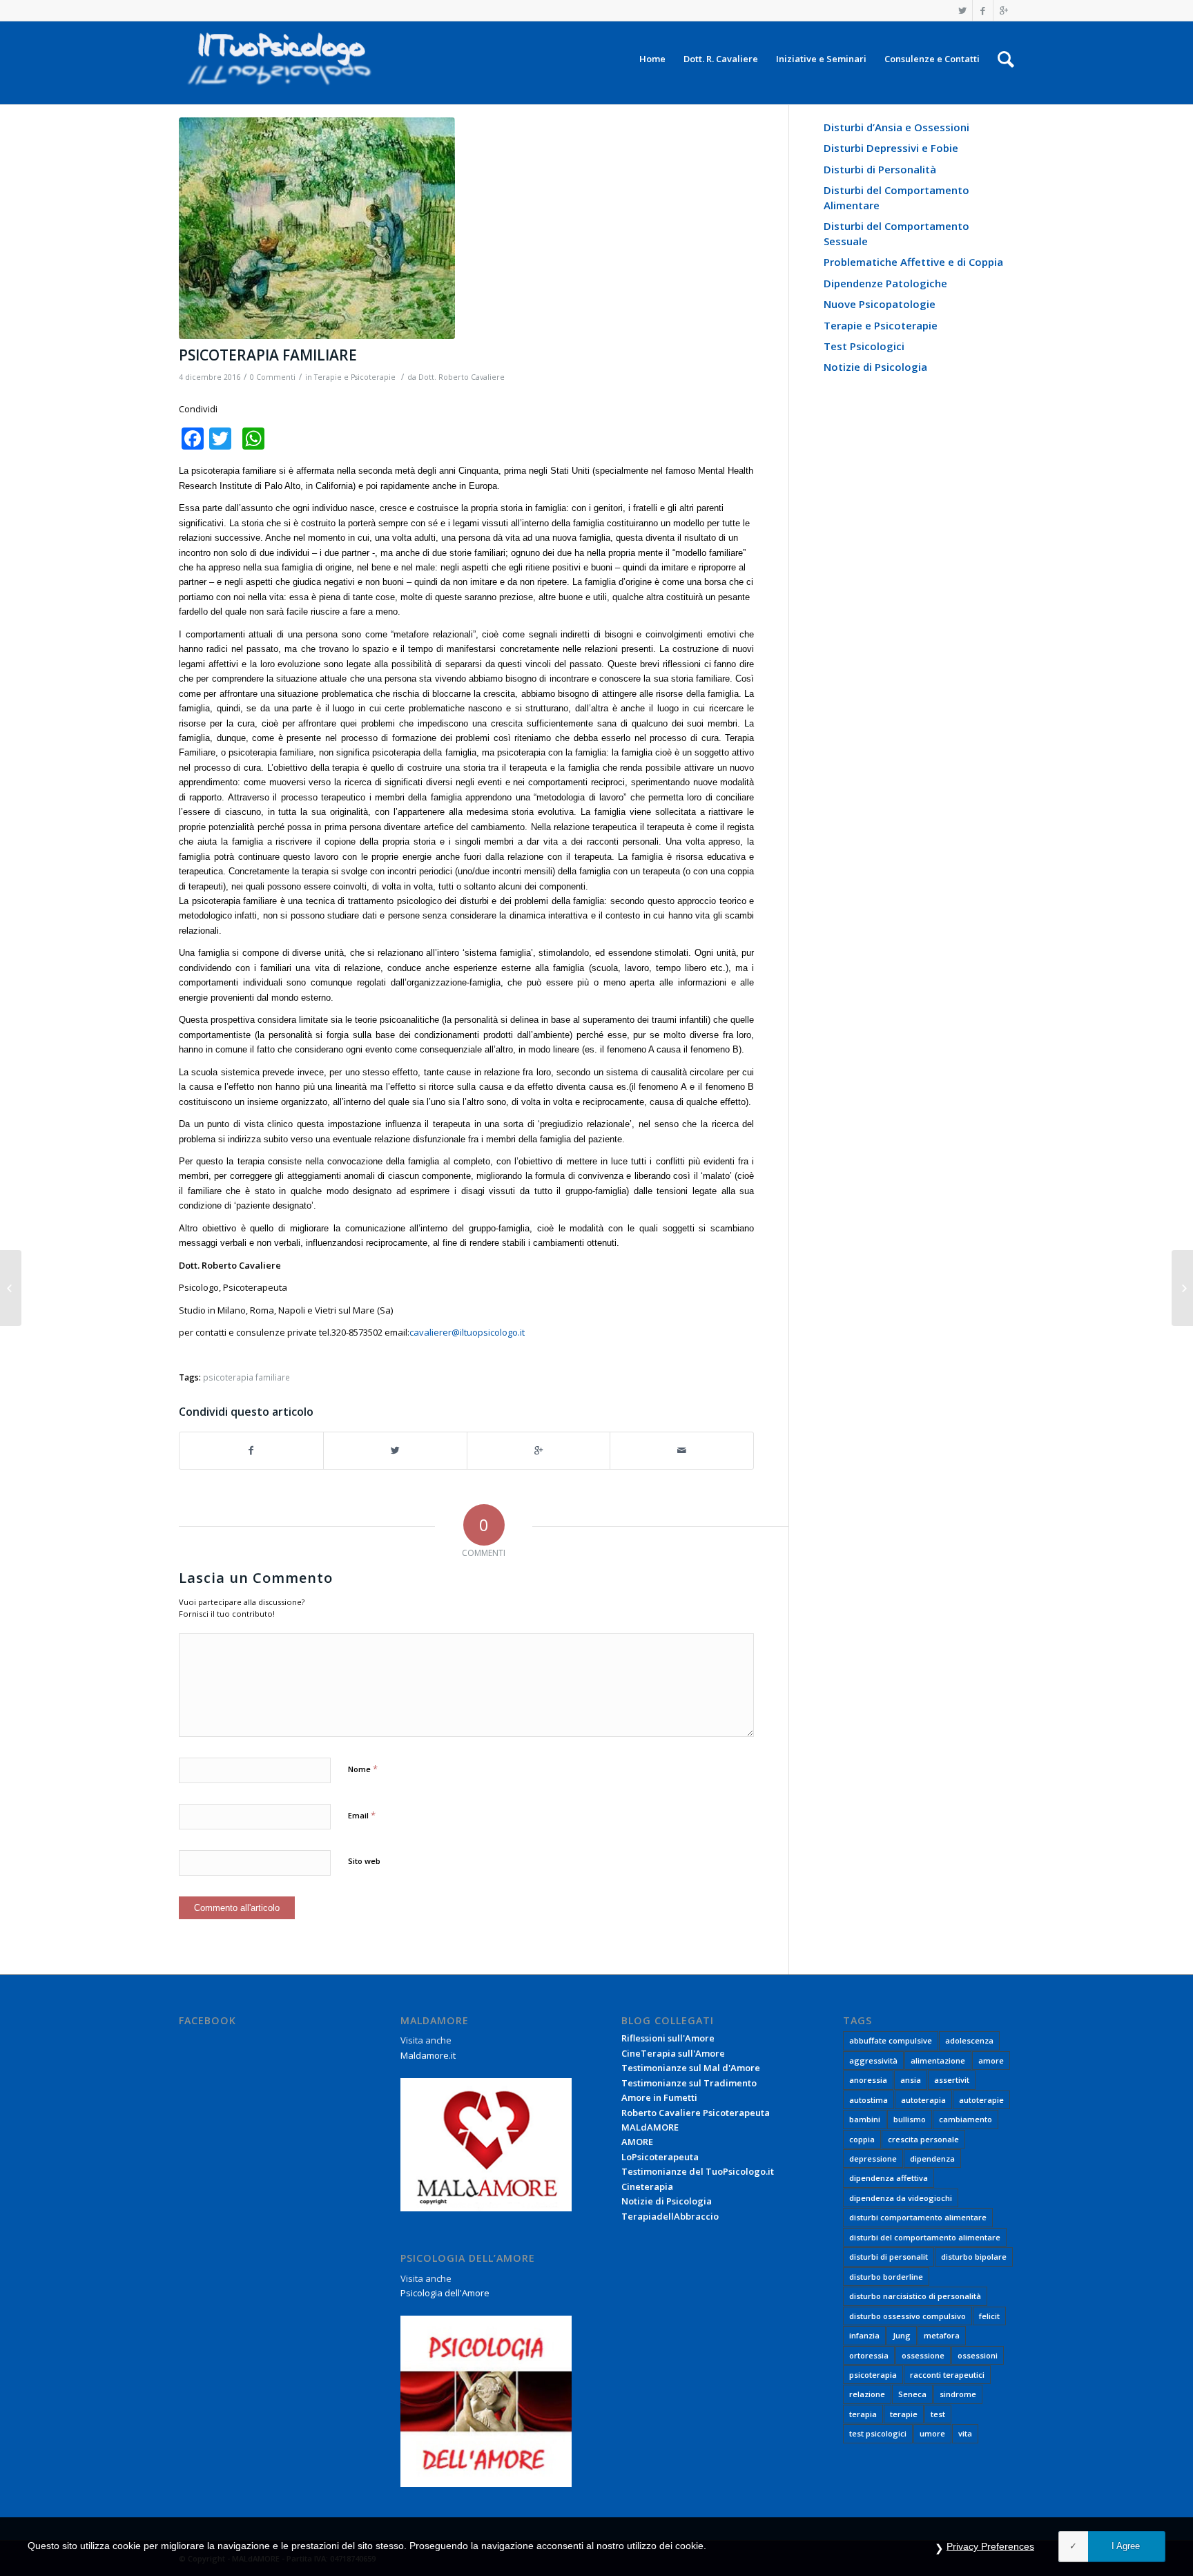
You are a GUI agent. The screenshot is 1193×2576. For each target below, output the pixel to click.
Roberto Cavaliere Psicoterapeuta (696, 2113)
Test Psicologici (864, 346)
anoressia (868, 2080)
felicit (989, 2316)
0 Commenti (273, 377)
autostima (869, 2100)
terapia (863, 2414)
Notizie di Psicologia (875, 367)
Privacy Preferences (990, 2546)
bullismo (910, 2119)
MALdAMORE (650, 2127)
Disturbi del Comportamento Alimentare (896, 197)
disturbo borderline (886, 2277)
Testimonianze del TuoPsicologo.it (698, 2171)
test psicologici (878, 2433)
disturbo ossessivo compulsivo (908, 2316)
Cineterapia (647, 2186)
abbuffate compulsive (891, 2040)
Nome (363, 1769)
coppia (862, 2139)
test (938, 2414)
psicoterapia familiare (246, 1377)
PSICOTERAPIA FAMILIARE (268, 355)
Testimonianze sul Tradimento (689, 2083)
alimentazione (938, 2060)
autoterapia (923, 2100)
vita (965, 2433)
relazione (867, 2394)
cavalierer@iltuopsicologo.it (467, 1332)
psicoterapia (873, 2375)
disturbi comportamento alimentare (918, 2217)
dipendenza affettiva (889, 2178)
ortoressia (869, 2355)
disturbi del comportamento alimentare (925, 2237)
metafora (942, 2335)
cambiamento (966, 2119)
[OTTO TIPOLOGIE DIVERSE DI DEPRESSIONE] (1182, 1288)
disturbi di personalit (889, 2257)
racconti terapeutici (947, 2375)
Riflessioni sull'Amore (668, 2038)
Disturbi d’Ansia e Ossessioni (896, 127)
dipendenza (932, 2159)
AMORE (637, 2142)
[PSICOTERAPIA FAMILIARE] (466, 228)
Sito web (364, 1861)
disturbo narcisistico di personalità (915, 2296)
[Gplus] (1004, 10)
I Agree (1126, 2546)
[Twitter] (962, 10)
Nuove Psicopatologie (880, 304)
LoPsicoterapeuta (660, 2157)
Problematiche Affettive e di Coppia (913, 262)
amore (991, 2060)
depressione (873, 2159)
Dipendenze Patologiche (885, 283)
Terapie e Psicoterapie (355, 377)
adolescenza (969, 2040)
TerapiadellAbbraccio (670, 2216)
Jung (902, 2335)
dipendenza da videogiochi (901, 2198)
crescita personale (923, 2139)
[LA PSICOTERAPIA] (11, 1288)
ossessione (923, 2355)
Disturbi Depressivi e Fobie (891, 148)
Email (362, 1815)
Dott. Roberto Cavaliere (462, 377)
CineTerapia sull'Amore (673, 2053)
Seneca (912, 2394)
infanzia (864, 2335)
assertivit (952, 2080)
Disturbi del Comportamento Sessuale (896, 233)
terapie (904, 2414)
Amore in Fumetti (659, 2097)
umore (932, 2433)
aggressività (873, 2060)
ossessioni (978, 2355)
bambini (865, 2119)
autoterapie (981, 2100)
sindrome (958, 2394)
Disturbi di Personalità (880, 169)
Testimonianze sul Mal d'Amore (691, 2068)
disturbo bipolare (974, 2257)
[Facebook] (983, 10)
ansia (911, 2080)
